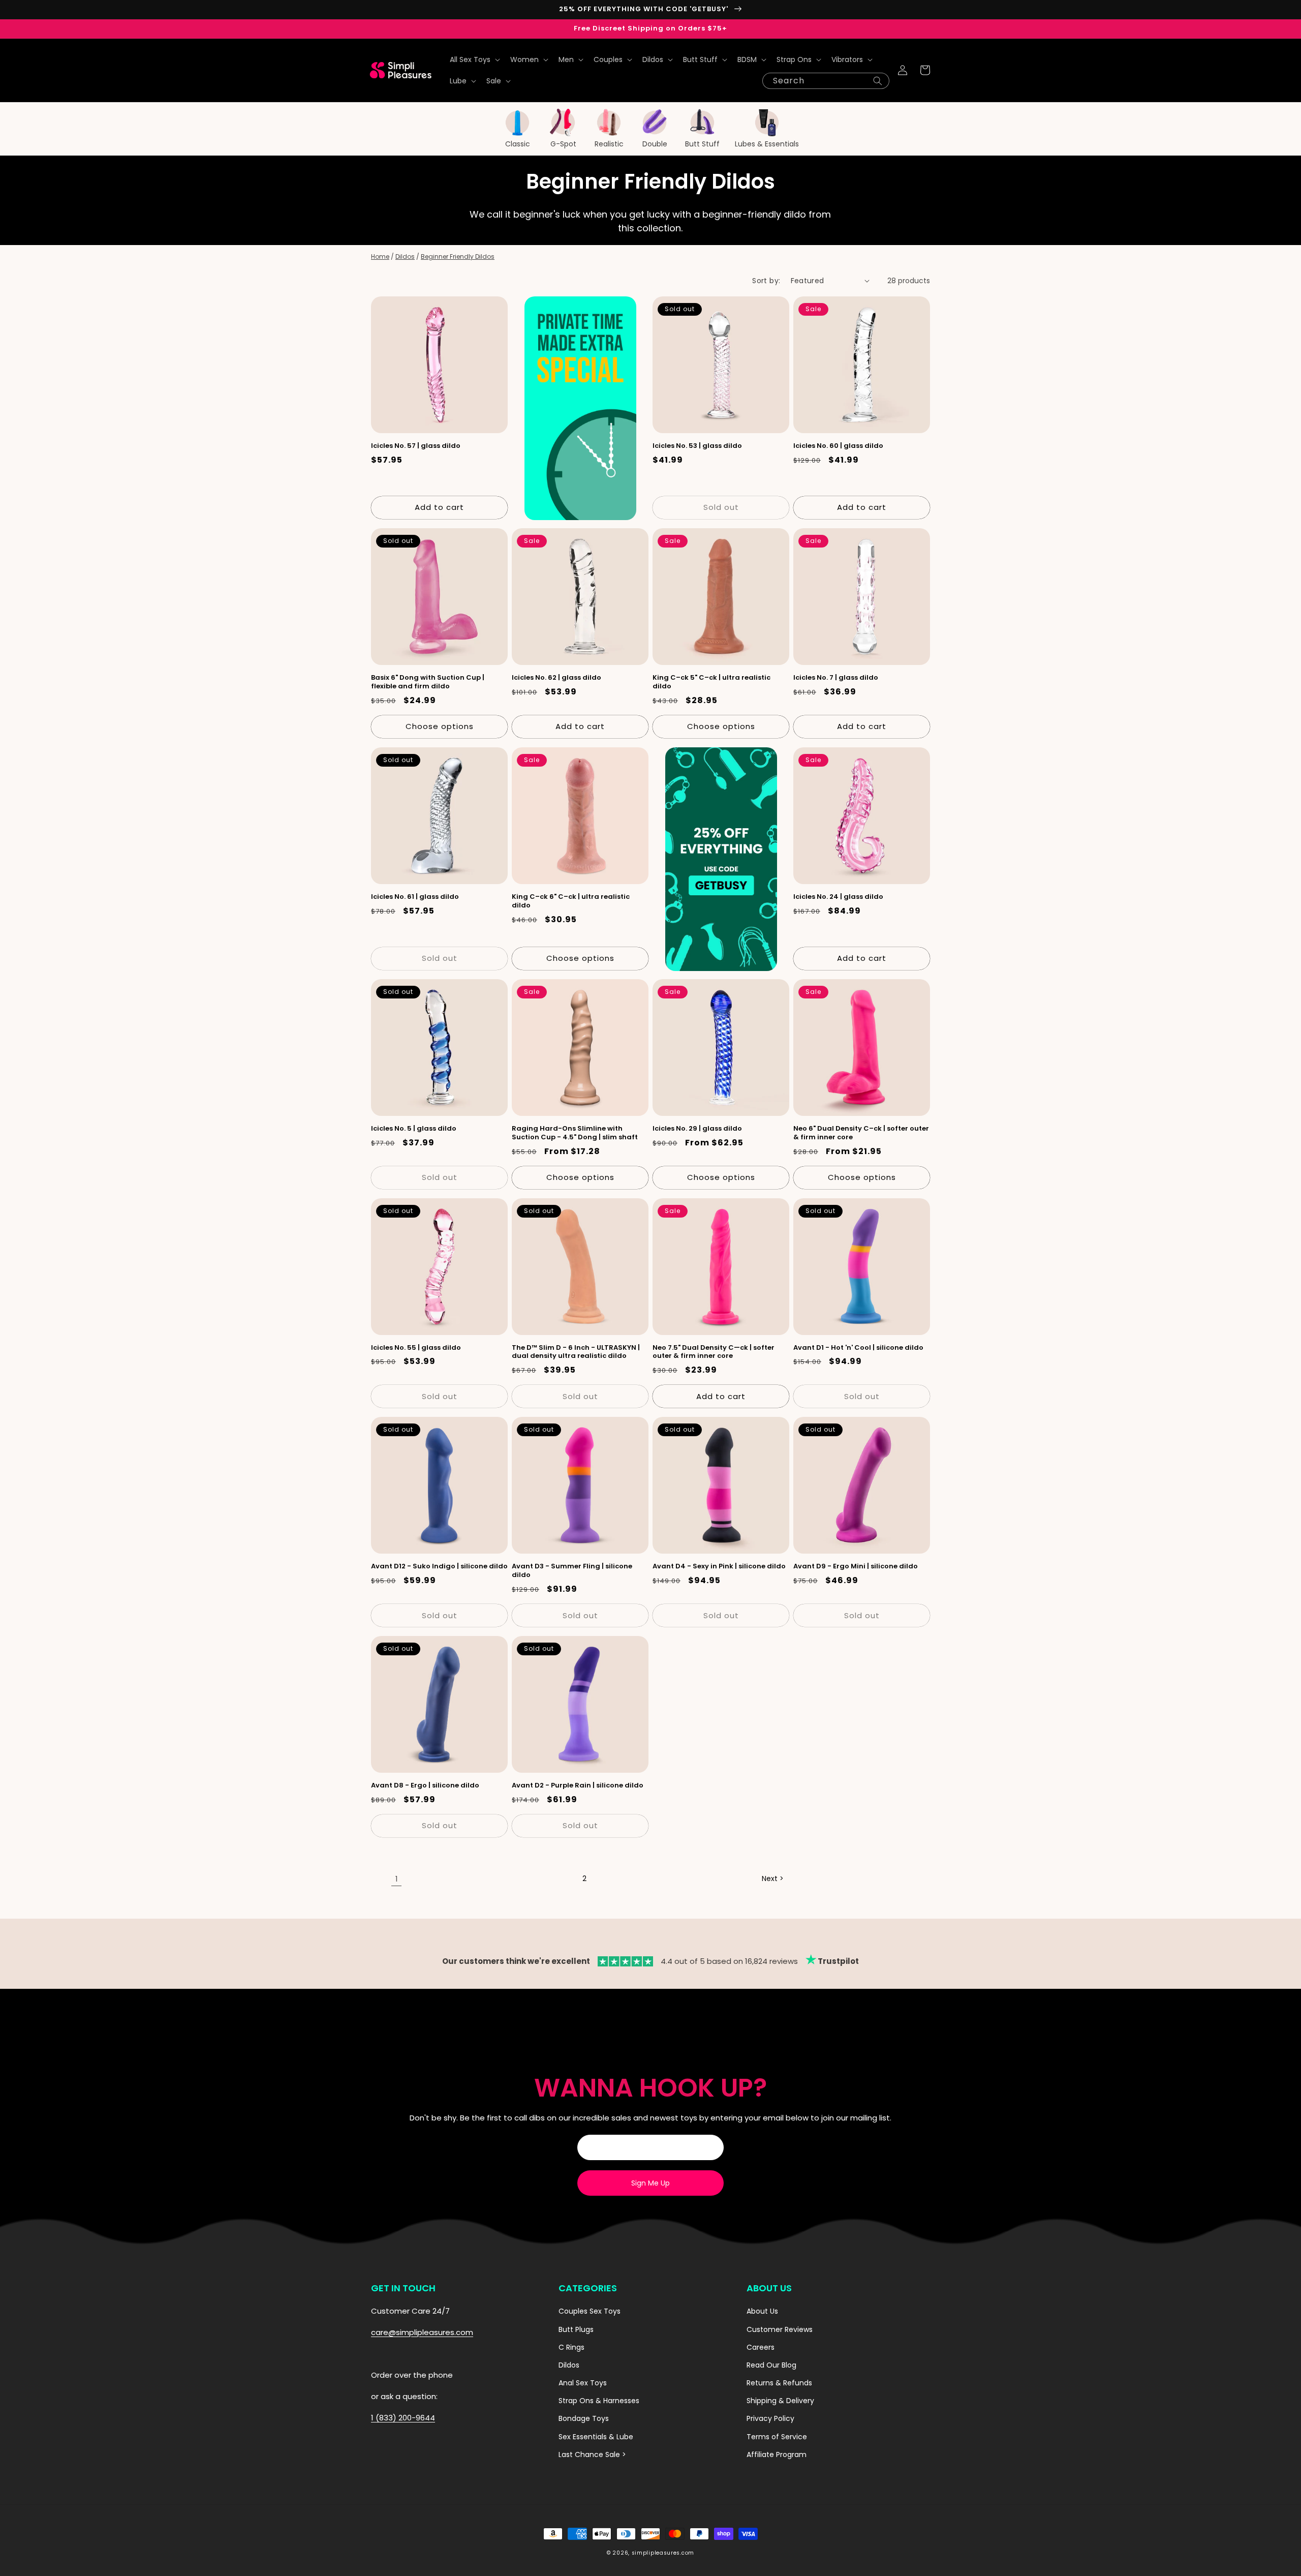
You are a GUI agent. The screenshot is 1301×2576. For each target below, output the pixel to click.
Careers (761, 2347)
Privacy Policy (770, 2418)
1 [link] (397, 1879)
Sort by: (766, 281)
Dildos (405, 256)
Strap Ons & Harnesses (599, 2401)
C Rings (571, 2347)
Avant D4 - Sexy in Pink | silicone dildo (719, 1567)
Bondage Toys (584, 2418)
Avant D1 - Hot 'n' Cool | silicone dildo (858, 1348)
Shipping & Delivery (780, 2401)
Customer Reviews (780, 2329)
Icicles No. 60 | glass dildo (838, 446)
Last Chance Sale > (592, 2454)
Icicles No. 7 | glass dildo (836, 678)
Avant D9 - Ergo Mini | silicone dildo (856, 1567)
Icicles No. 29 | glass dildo (697, 1129)
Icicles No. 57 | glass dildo (416, 446)
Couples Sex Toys (590, 2311)
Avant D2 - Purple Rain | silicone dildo (578, 1786)
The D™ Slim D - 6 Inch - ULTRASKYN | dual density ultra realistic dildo (576, 1352)
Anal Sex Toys (583, 2383)
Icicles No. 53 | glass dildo (697, 446)
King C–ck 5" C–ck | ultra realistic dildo (711, 682)
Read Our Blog (771, 2365)
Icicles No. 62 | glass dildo (556, 678)
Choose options (440, 726)
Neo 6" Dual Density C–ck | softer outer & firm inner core (861, 1133)
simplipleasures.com (663, 2553)
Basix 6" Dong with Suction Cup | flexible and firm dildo (428, 682)
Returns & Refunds (779, 2383)
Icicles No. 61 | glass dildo (415, 897)
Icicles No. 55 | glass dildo (416, 1348)
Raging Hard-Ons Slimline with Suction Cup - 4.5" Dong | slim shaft (575, 1133)
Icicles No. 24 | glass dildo (838, 897)
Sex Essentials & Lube (596, 2437)
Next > (773, 1878)
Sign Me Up (650, 2183)
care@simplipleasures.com (422, 2332)
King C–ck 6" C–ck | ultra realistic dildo (571, 901)
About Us (762, 2311)
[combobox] (826, 81)
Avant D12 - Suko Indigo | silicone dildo (439, 1567)
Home (380, 256)
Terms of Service (777, 2437)
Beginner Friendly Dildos (458, 256)
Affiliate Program (777, 2454)
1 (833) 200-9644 (403, 2418)
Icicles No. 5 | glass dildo (414, 1129)
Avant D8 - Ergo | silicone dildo (425, 1786)
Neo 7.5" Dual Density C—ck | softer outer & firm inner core (714, 1352)
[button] (474, 59)
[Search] (878, 81)
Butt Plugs (576, 2329)
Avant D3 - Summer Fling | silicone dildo (572, 1571)
